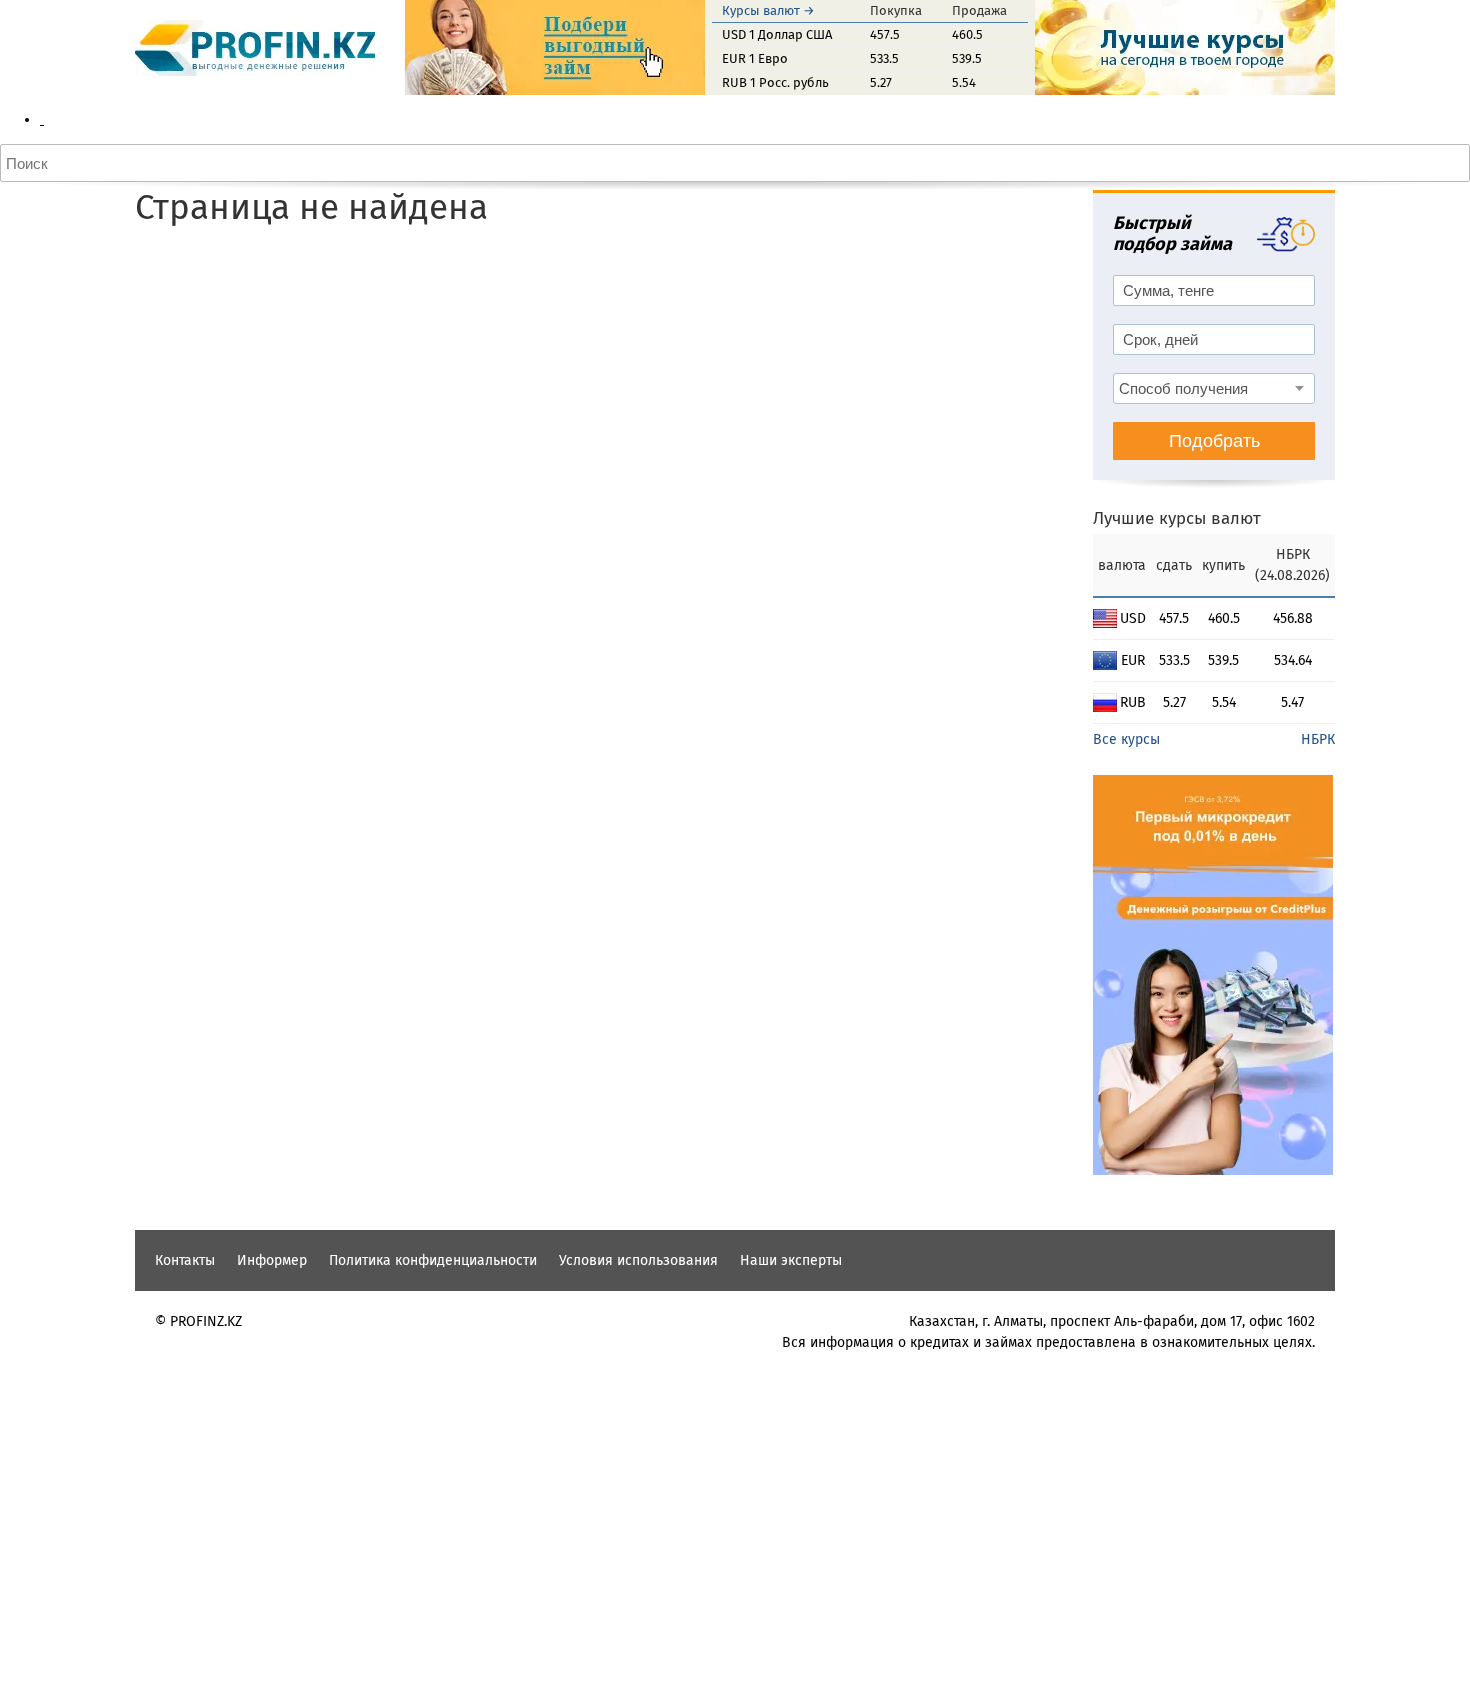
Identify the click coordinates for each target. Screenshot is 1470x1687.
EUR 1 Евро (755, 58)
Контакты (185, 1260)
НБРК (1318, 739)
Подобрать (1214, 441)
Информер (272, 1260)
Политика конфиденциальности (433, 1260)
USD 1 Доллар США (777, 34)
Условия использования (638, 1260)
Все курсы (1126, 739)
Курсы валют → (768, 10)
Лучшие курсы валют (1177, 518)
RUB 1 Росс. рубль (775, 82)
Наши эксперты (791, 1260)
